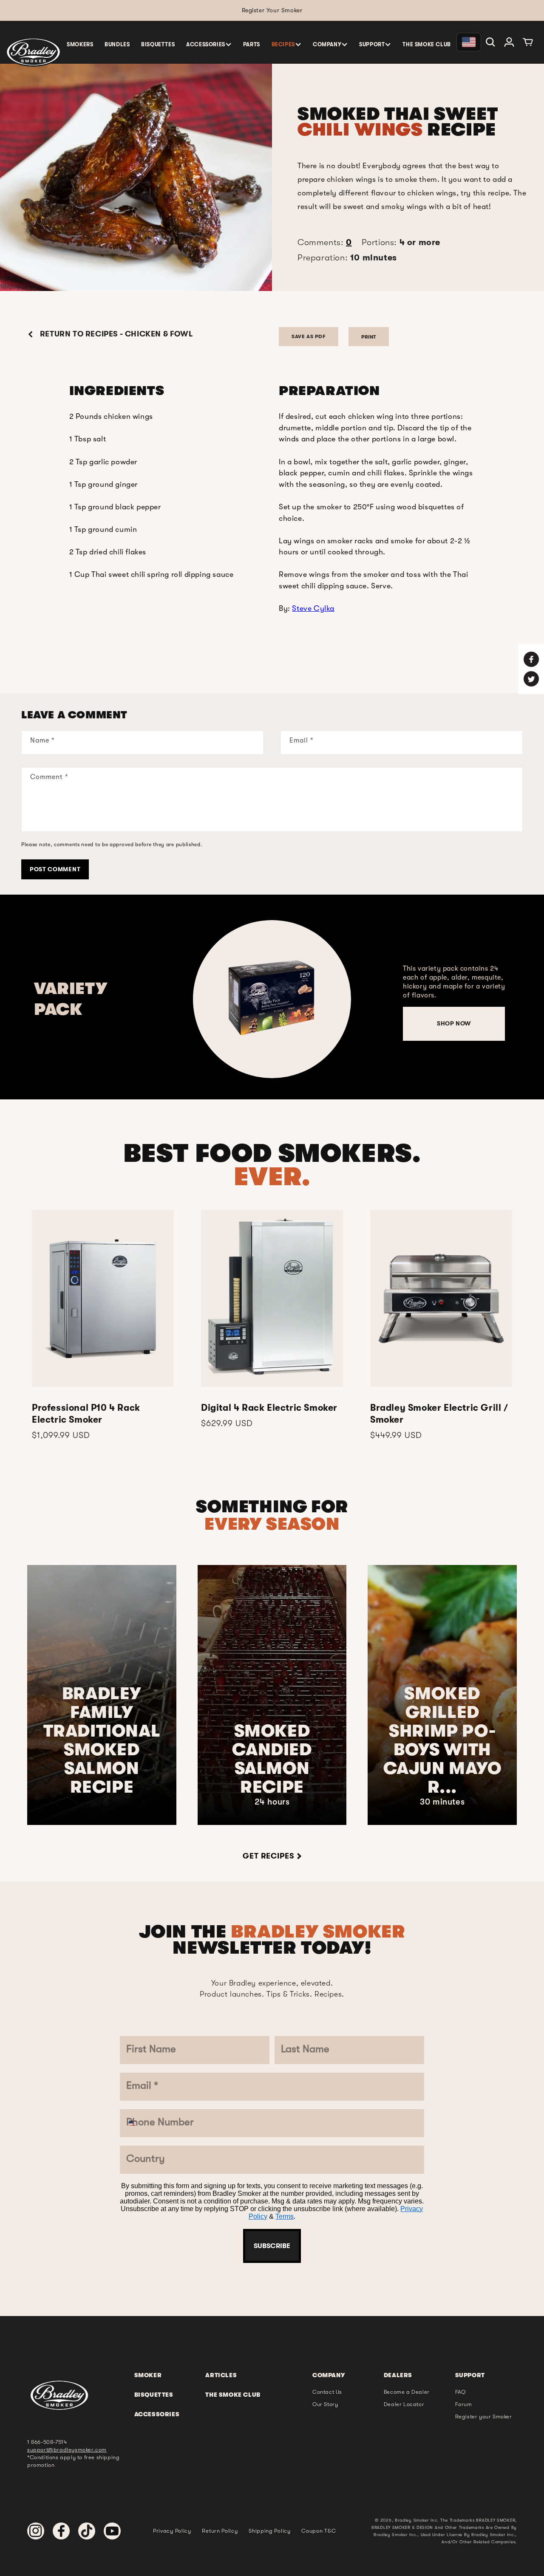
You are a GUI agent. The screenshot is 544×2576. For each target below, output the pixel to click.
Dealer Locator (404, 2404)
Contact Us (327, 2392)
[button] (209, 44)
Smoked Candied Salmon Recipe (272, 1759)
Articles (221, 2375)
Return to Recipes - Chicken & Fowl (115, 334)
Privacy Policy (172, 2531)
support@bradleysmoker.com (67, 2450)
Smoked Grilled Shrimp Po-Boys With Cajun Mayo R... (442, 1740)
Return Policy (220, 2531)
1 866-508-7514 (47, 2442)
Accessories (157, 2414)
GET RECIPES (268, 1856)
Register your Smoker (484, 2416)
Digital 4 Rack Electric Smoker (269, 1408)
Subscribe (272, 2246)
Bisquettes (154, 2395)
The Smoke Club (233, 2395)
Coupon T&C (319, 2531)
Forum (464, 2404)
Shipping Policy (270, 2531)
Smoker (148, 2375)
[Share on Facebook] (531, 659)
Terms (285, 2216)
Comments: (325, 242)
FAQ (460, 2392)
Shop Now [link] (454, 1023)
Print (369, 337)
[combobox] (139, 2123)
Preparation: (347, 258)
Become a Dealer (407, 2392)
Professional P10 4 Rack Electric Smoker (86, 1414)
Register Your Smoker (272, 10)
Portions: (401, 242)
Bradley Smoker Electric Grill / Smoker (439, 1414)
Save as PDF (309, 336)
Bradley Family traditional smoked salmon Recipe (102, 1740)
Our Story (325, 2404)
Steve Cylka (313, 608)
